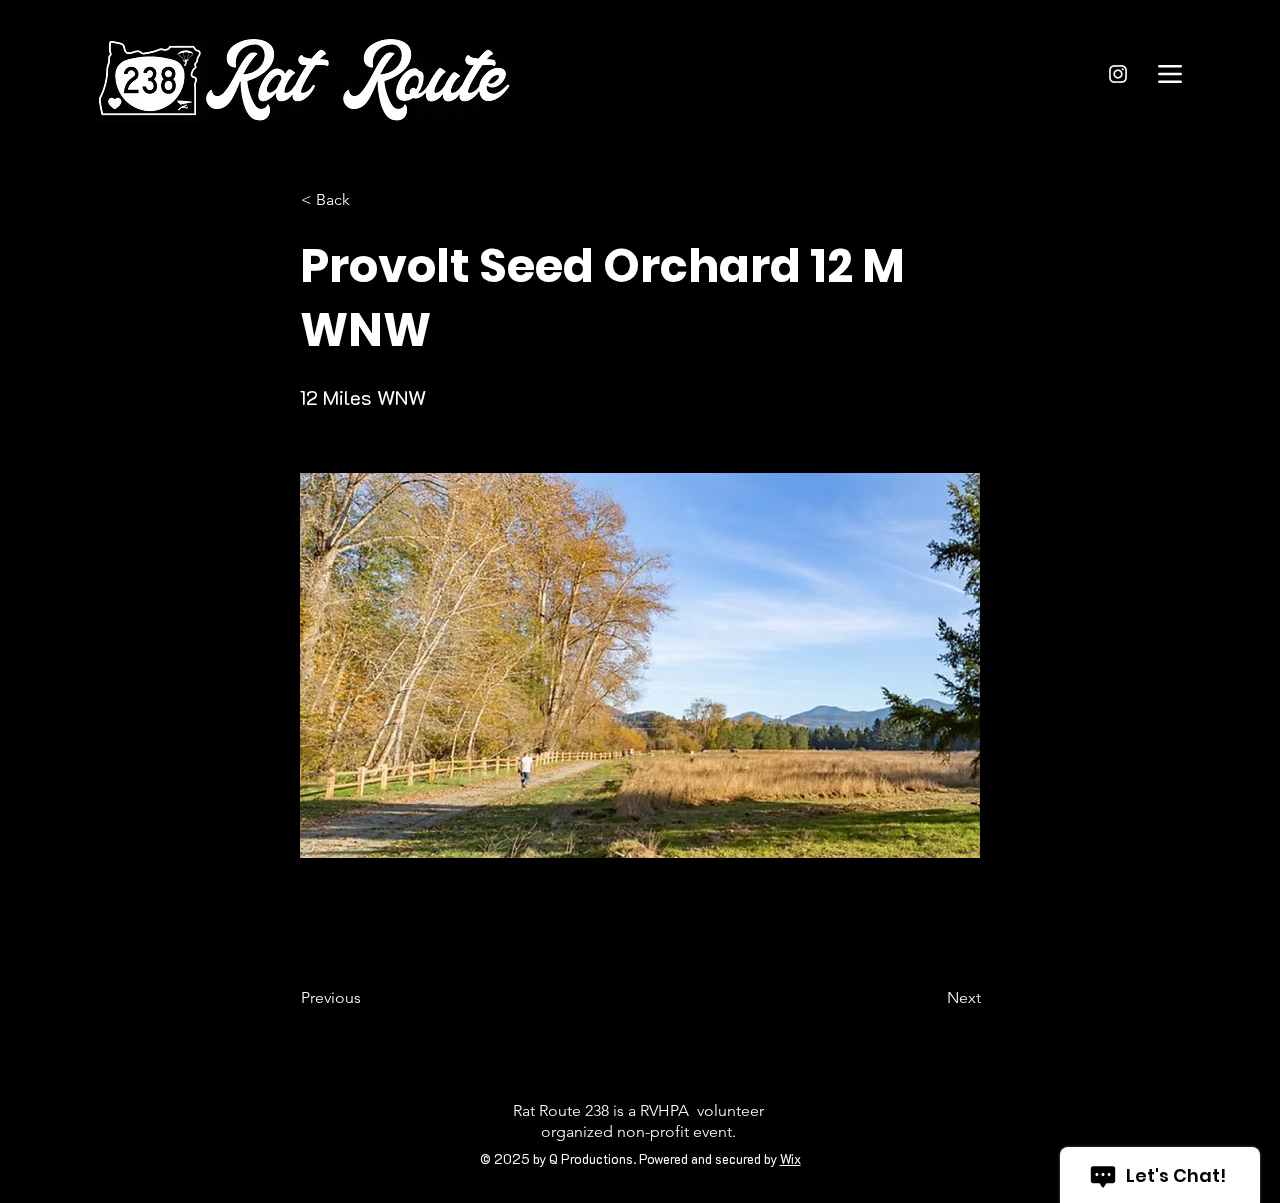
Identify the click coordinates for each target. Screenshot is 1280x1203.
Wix (790, 1158)
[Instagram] (1118, 74)
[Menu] (1169, 73)
